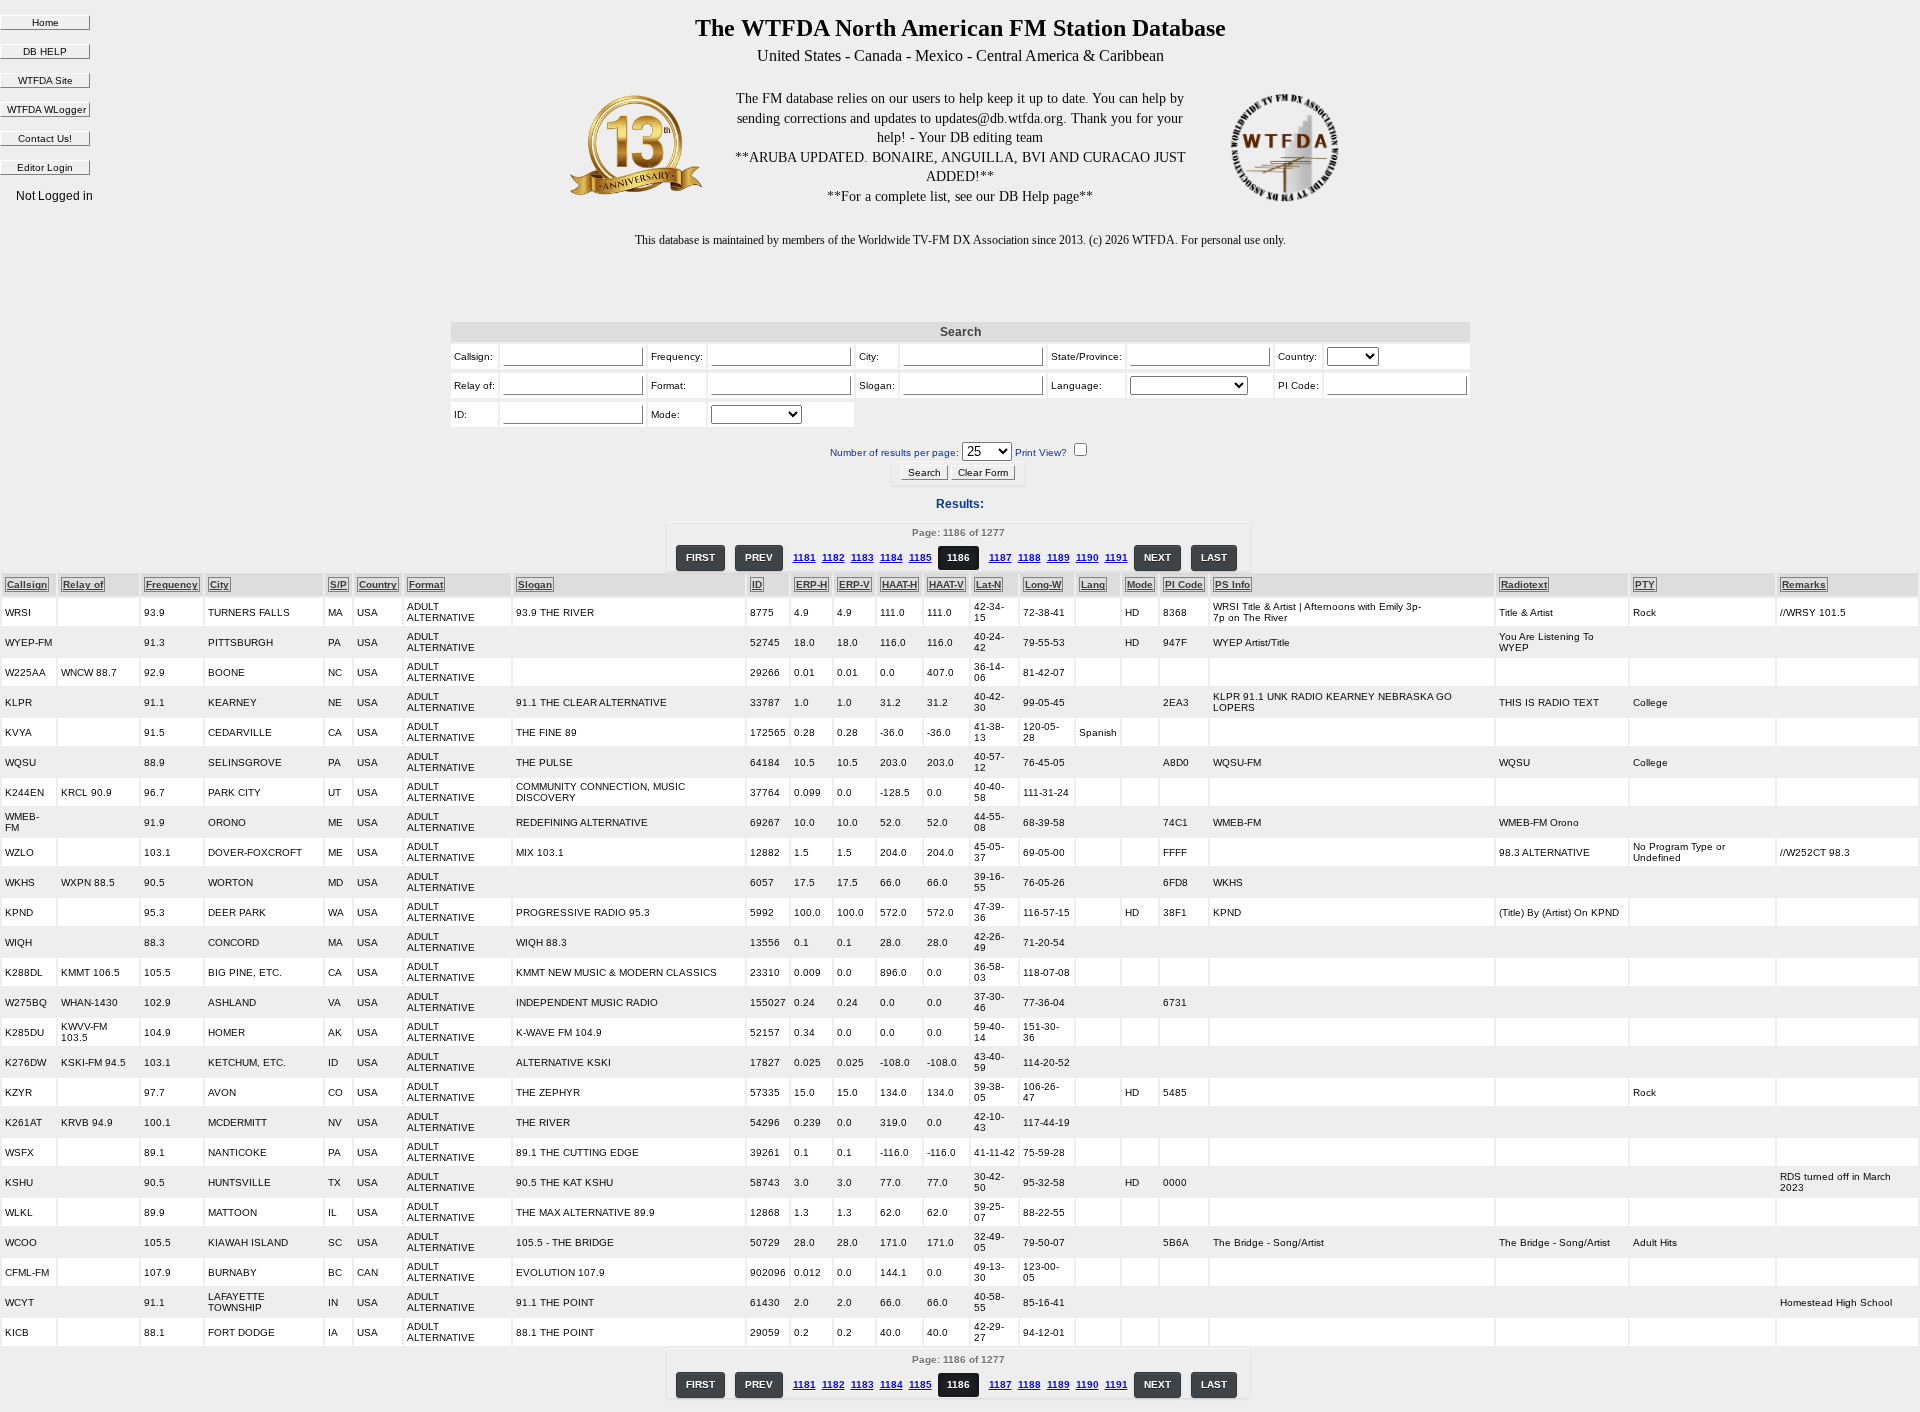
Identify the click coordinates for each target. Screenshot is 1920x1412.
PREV (759, 557)
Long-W (1043, 584)
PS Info (1232, 584)
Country (378, 584)
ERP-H (811, 584)
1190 (1087, 557)
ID (757, 584)
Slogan (535, 584)
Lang (1093, 584)
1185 (920, 557)
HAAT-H (899, 584)
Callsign (27, 584)
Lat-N (988, 584)
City (219, 584)
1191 (1116, 557)
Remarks (1804, 584)
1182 (833, 557)
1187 (1000, 557)
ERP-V (854, 584)
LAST (1214, 557)
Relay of (83, 584)
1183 (862, 557)
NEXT (1157, 557)
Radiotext (1524, 584)
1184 (891, 557)
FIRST (700, 557)
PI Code (1184, 584)
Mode (1140, 584)
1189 (1058, 557)
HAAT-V (946, 584)
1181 (804, 557)
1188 (1029, 557)
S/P (338, 584)
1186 (958, 557)
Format (426, 584)
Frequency (172, 584)
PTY (1645, 584)
